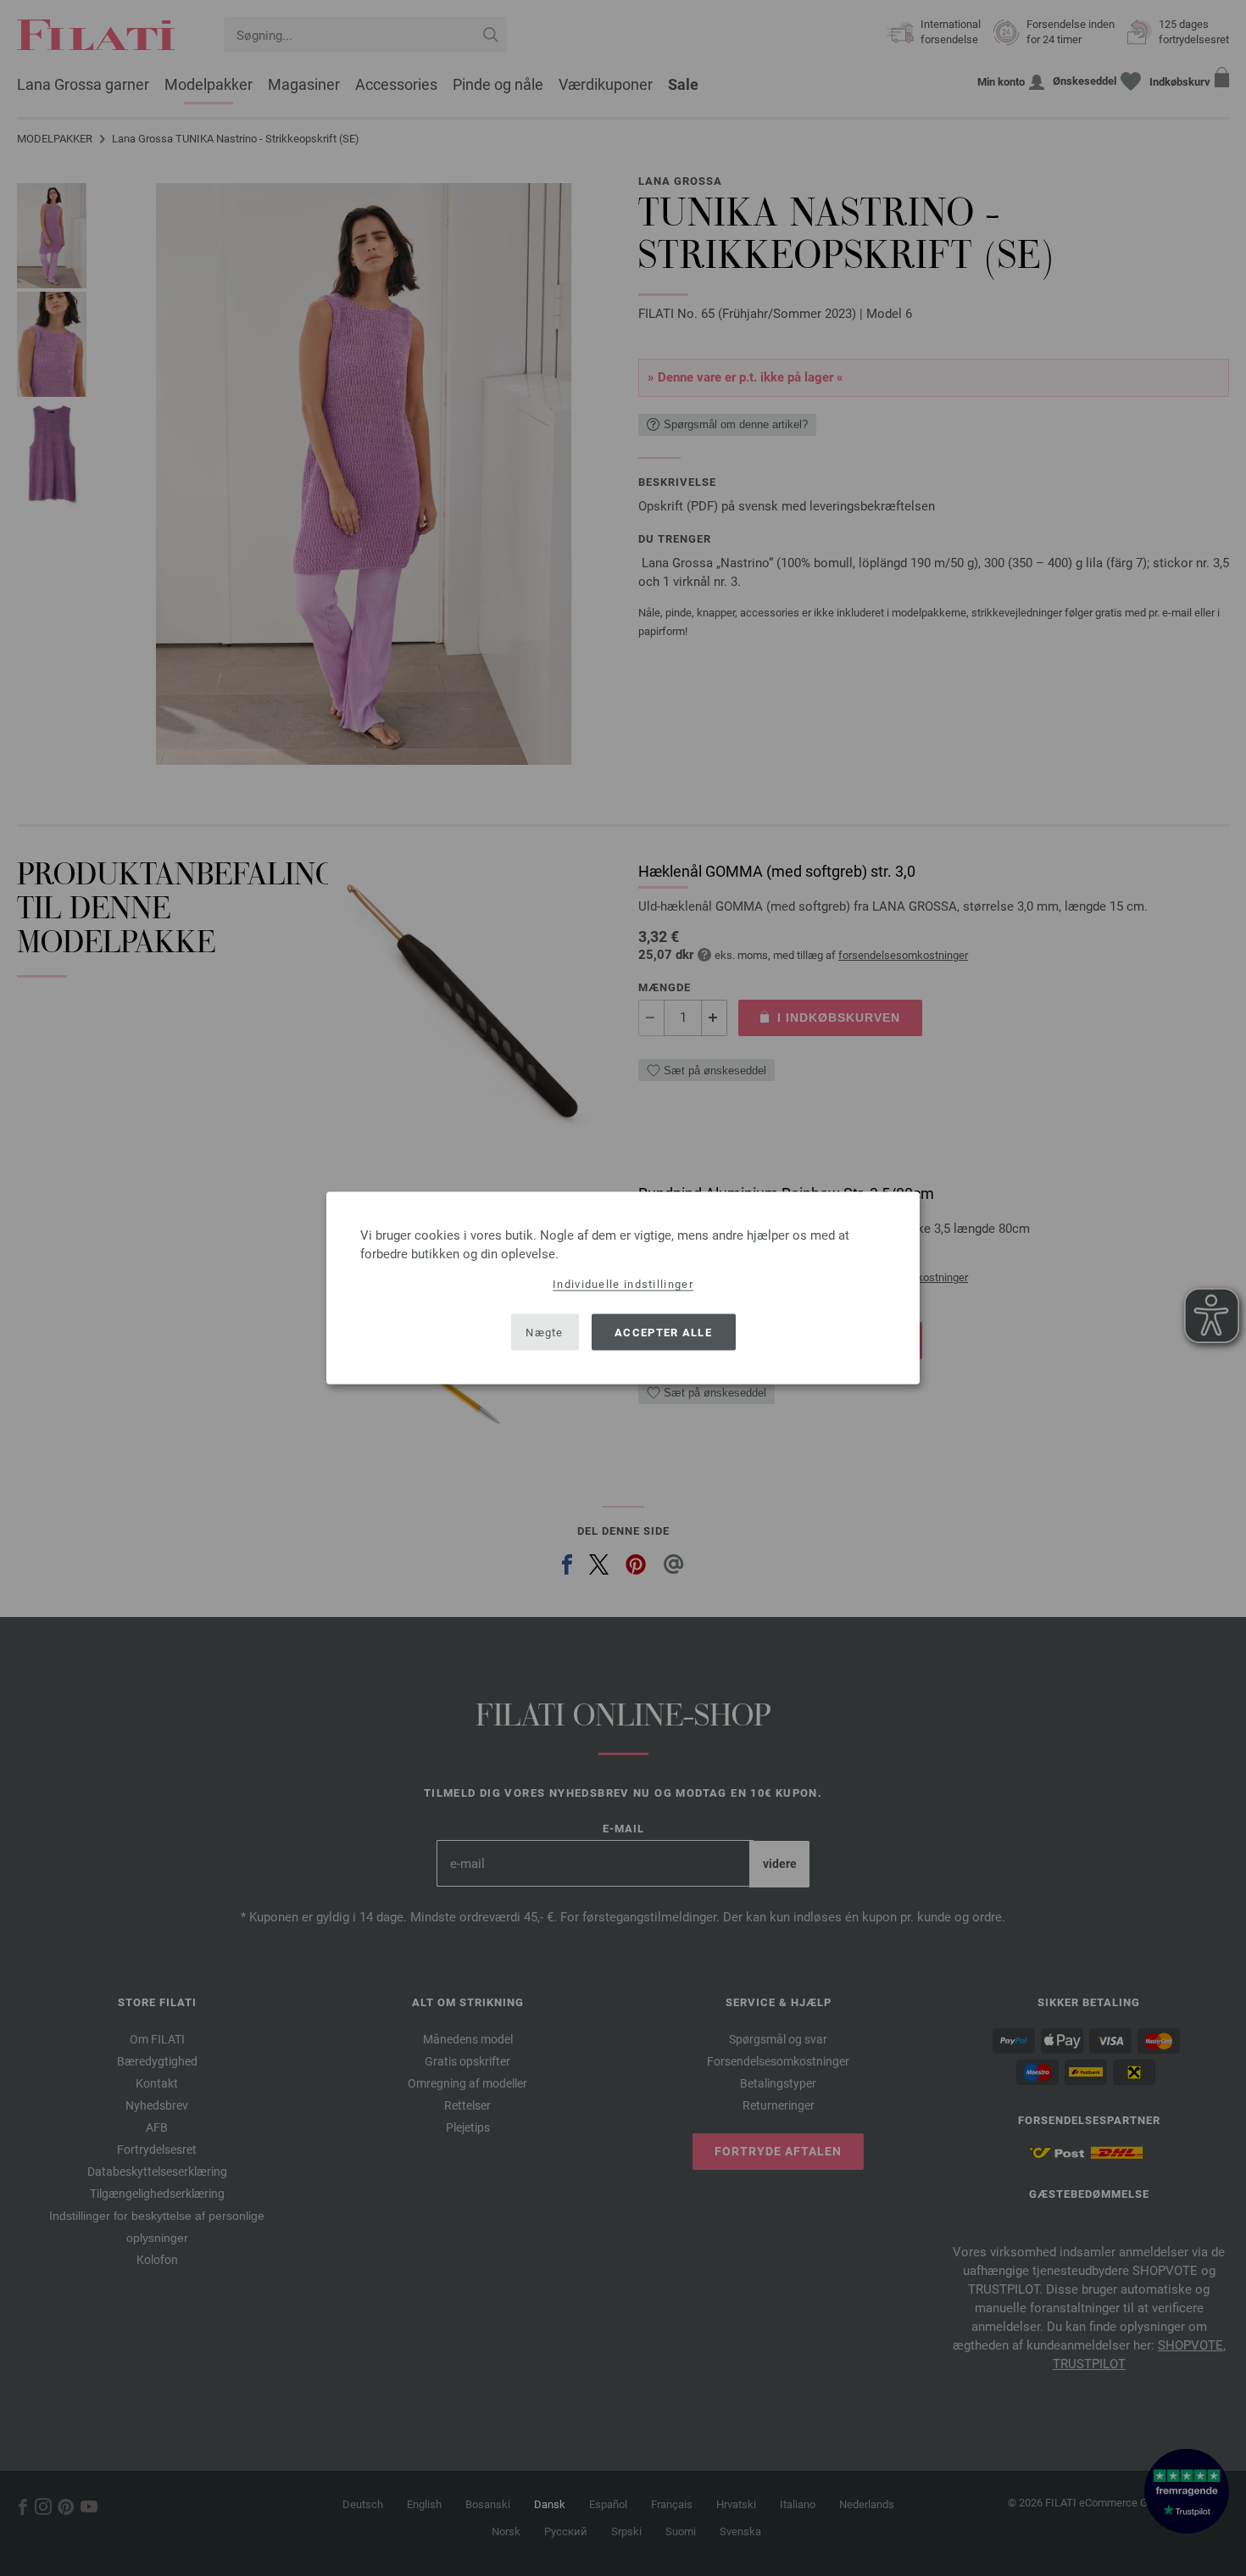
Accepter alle (663, 1332)
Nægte (545, 1332)
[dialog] (623, 1288)
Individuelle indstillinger (623, 1284)
